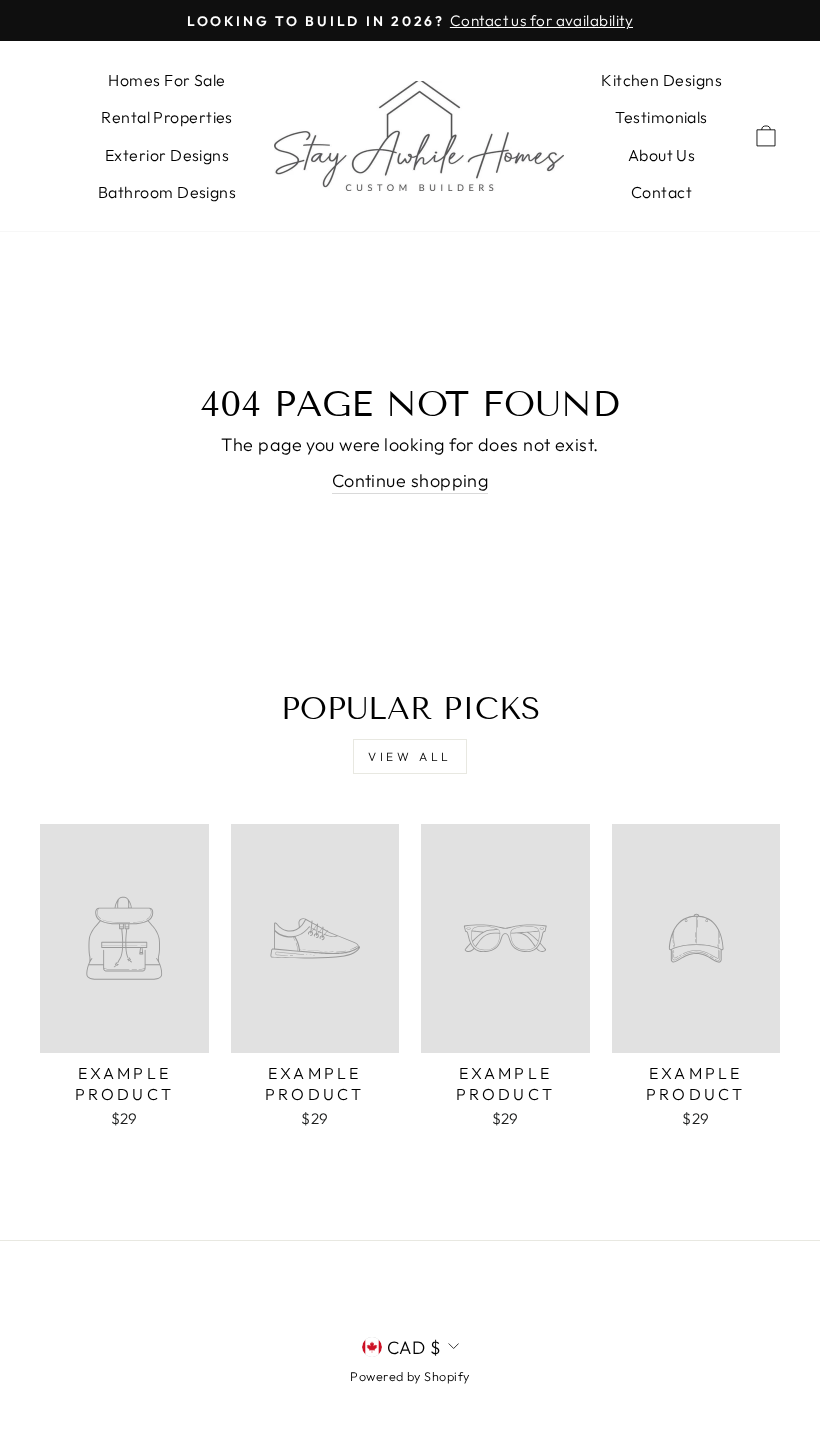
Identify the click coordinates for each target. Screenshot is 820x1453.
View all (410, 756)
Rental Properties (167, 117)
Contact (661, 192)
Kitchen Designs (661, 80)
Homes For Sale (166, 80)
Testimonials (661, 117)
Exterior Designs (167, 155)
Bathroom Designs (167, 192)
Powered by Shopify (409, 1376)
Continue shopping (410, 480)
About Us (662, 155)
